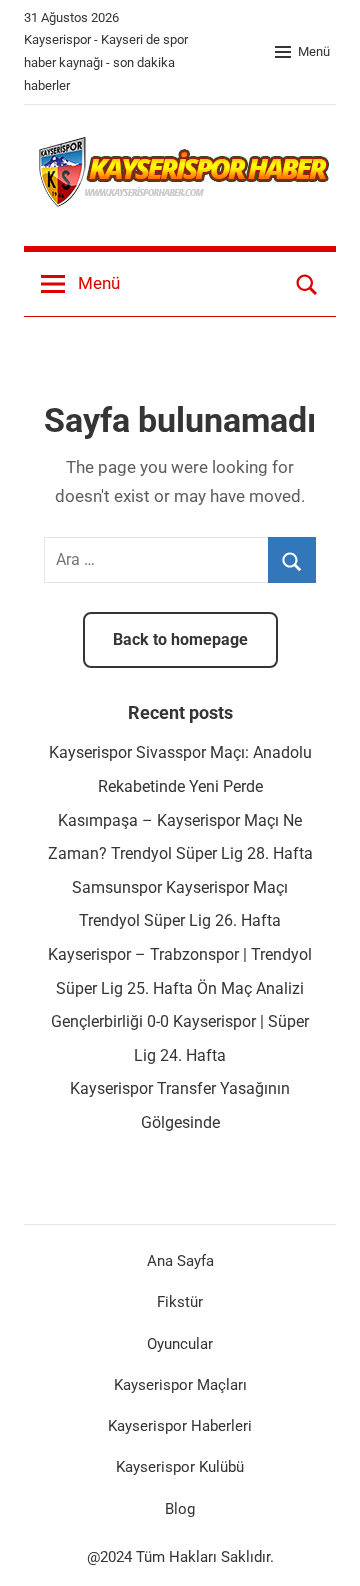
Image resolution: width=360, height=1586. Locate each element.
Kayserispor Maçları (180, 1385)
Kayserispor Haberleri (180, 1426)
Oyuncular (180, 1344)
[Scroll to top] (323, 1549)
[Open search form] (307, 284)
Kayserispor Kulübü (180, 1467)
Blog (180, 1509)
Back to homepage (180, 639)
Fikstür (180, 1302)
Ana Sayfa (180, 1261)
